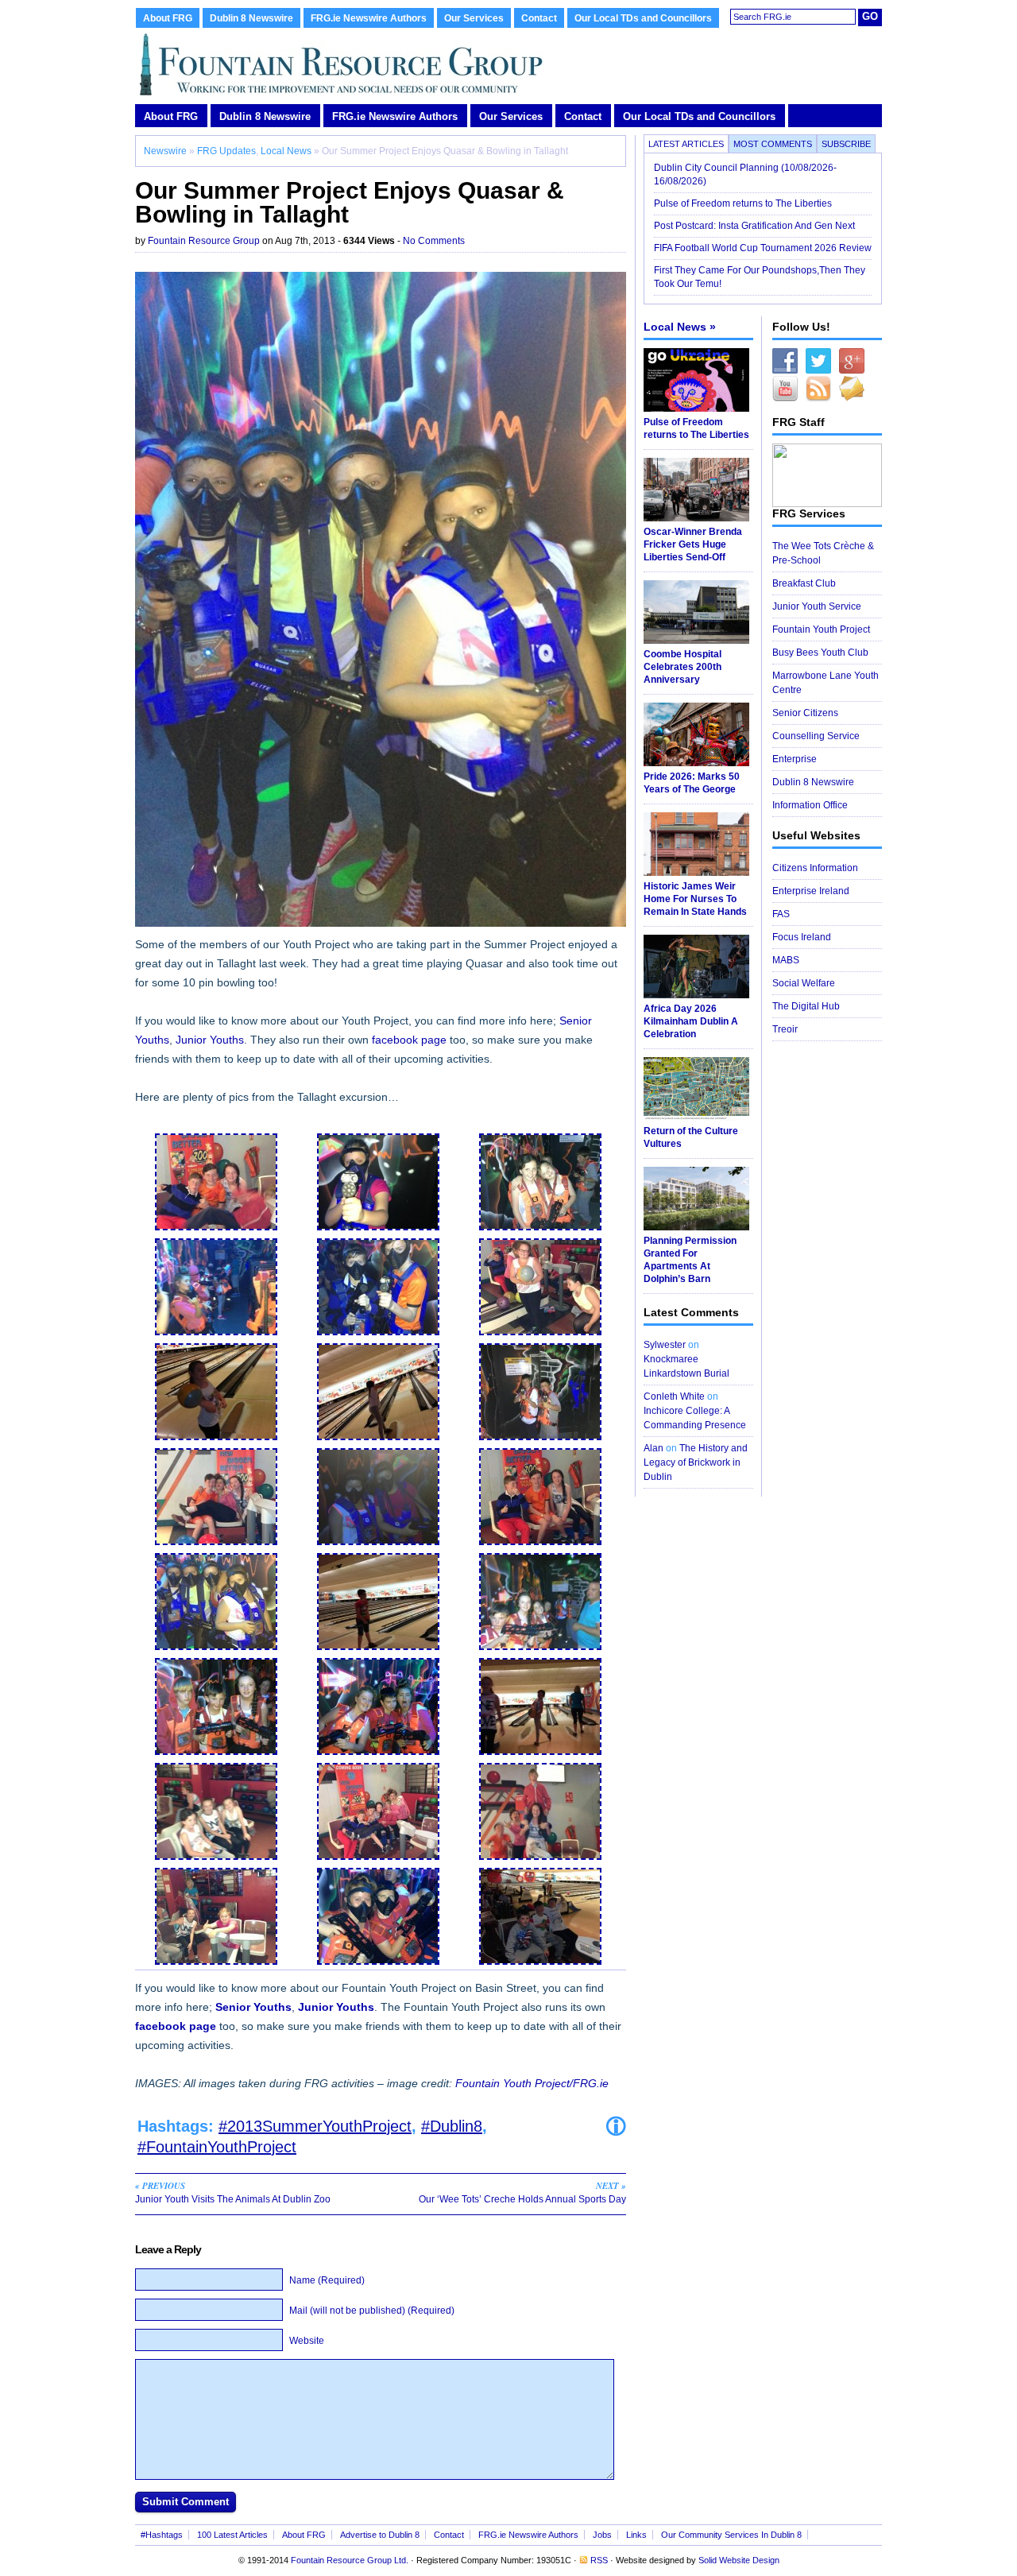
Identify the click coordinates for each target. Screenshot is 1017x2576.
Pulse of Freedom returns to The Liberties (744, 203)
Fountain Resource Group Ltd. (350, 2560)
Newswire (165, 151)
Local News (286, 151)
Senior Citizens (805, 713)
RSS (599, 2560)
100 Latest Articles (232, 2535)
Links (636, 2535)
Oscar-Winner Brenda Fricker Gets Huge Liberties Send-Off (693, 544)
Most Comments (773, 144)
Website (307, 2341)
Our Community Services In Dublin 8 (731, 2535)
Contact (539, 18)
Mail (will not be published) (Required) (372, 2311)
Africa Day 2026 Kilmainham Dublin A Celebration (691, 1021)
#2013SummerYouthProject (315, 2126)
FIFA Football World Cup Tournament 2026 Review (763, 248)
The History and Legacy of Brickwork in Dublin (696, 1462)
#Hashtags (162, 2535)
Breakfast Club (804, 583)
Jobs (602, 2535)
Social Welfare (804, 983)
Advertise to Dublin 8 (380, 2535)
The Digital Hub (806, 1006)
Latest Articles (686, 144)
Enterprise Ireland (811, 891)
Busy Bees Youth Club (820, 653)
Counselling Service (816, 736)
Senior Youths (253, 2007)
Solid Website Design (739, 2560)
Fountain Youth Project (821, 629)
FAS (781, 914)
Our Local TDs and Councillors (643, 18)
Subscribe (846, 144)
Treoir (785, 1029)
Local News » (680, 327)
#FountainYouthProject (217, 2147)
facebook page (409, 1040)
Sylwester (665, 1345)
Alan (654, 1448)
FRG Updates (226, 151)
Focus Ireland (802, 937)
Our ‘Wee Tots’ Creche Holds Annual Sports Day (522, 2192)
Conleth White (674, 1396)
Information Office (810, 805)
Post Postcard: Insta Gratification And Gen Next (754, 226)
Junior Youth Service (817, 606)
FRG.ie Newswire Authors (369, 18)
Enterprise (795, 759)
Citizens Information (815, 868)
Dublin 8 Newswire (251, 18)
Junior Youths (210, 1040)
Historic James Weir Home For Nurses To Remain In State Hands (695, 899)
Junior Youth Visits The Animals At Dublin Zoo (233, 2192)
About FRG (168, 18)
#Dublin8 (452, 2126)
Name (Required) (327, 2280)
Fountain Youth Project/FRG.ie (532, 2083)
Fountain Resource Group (204, 241)
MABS (786, 960)
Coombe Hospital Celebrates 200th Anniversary (683, 667)
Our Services (474, 18)
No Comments (434, 241)
